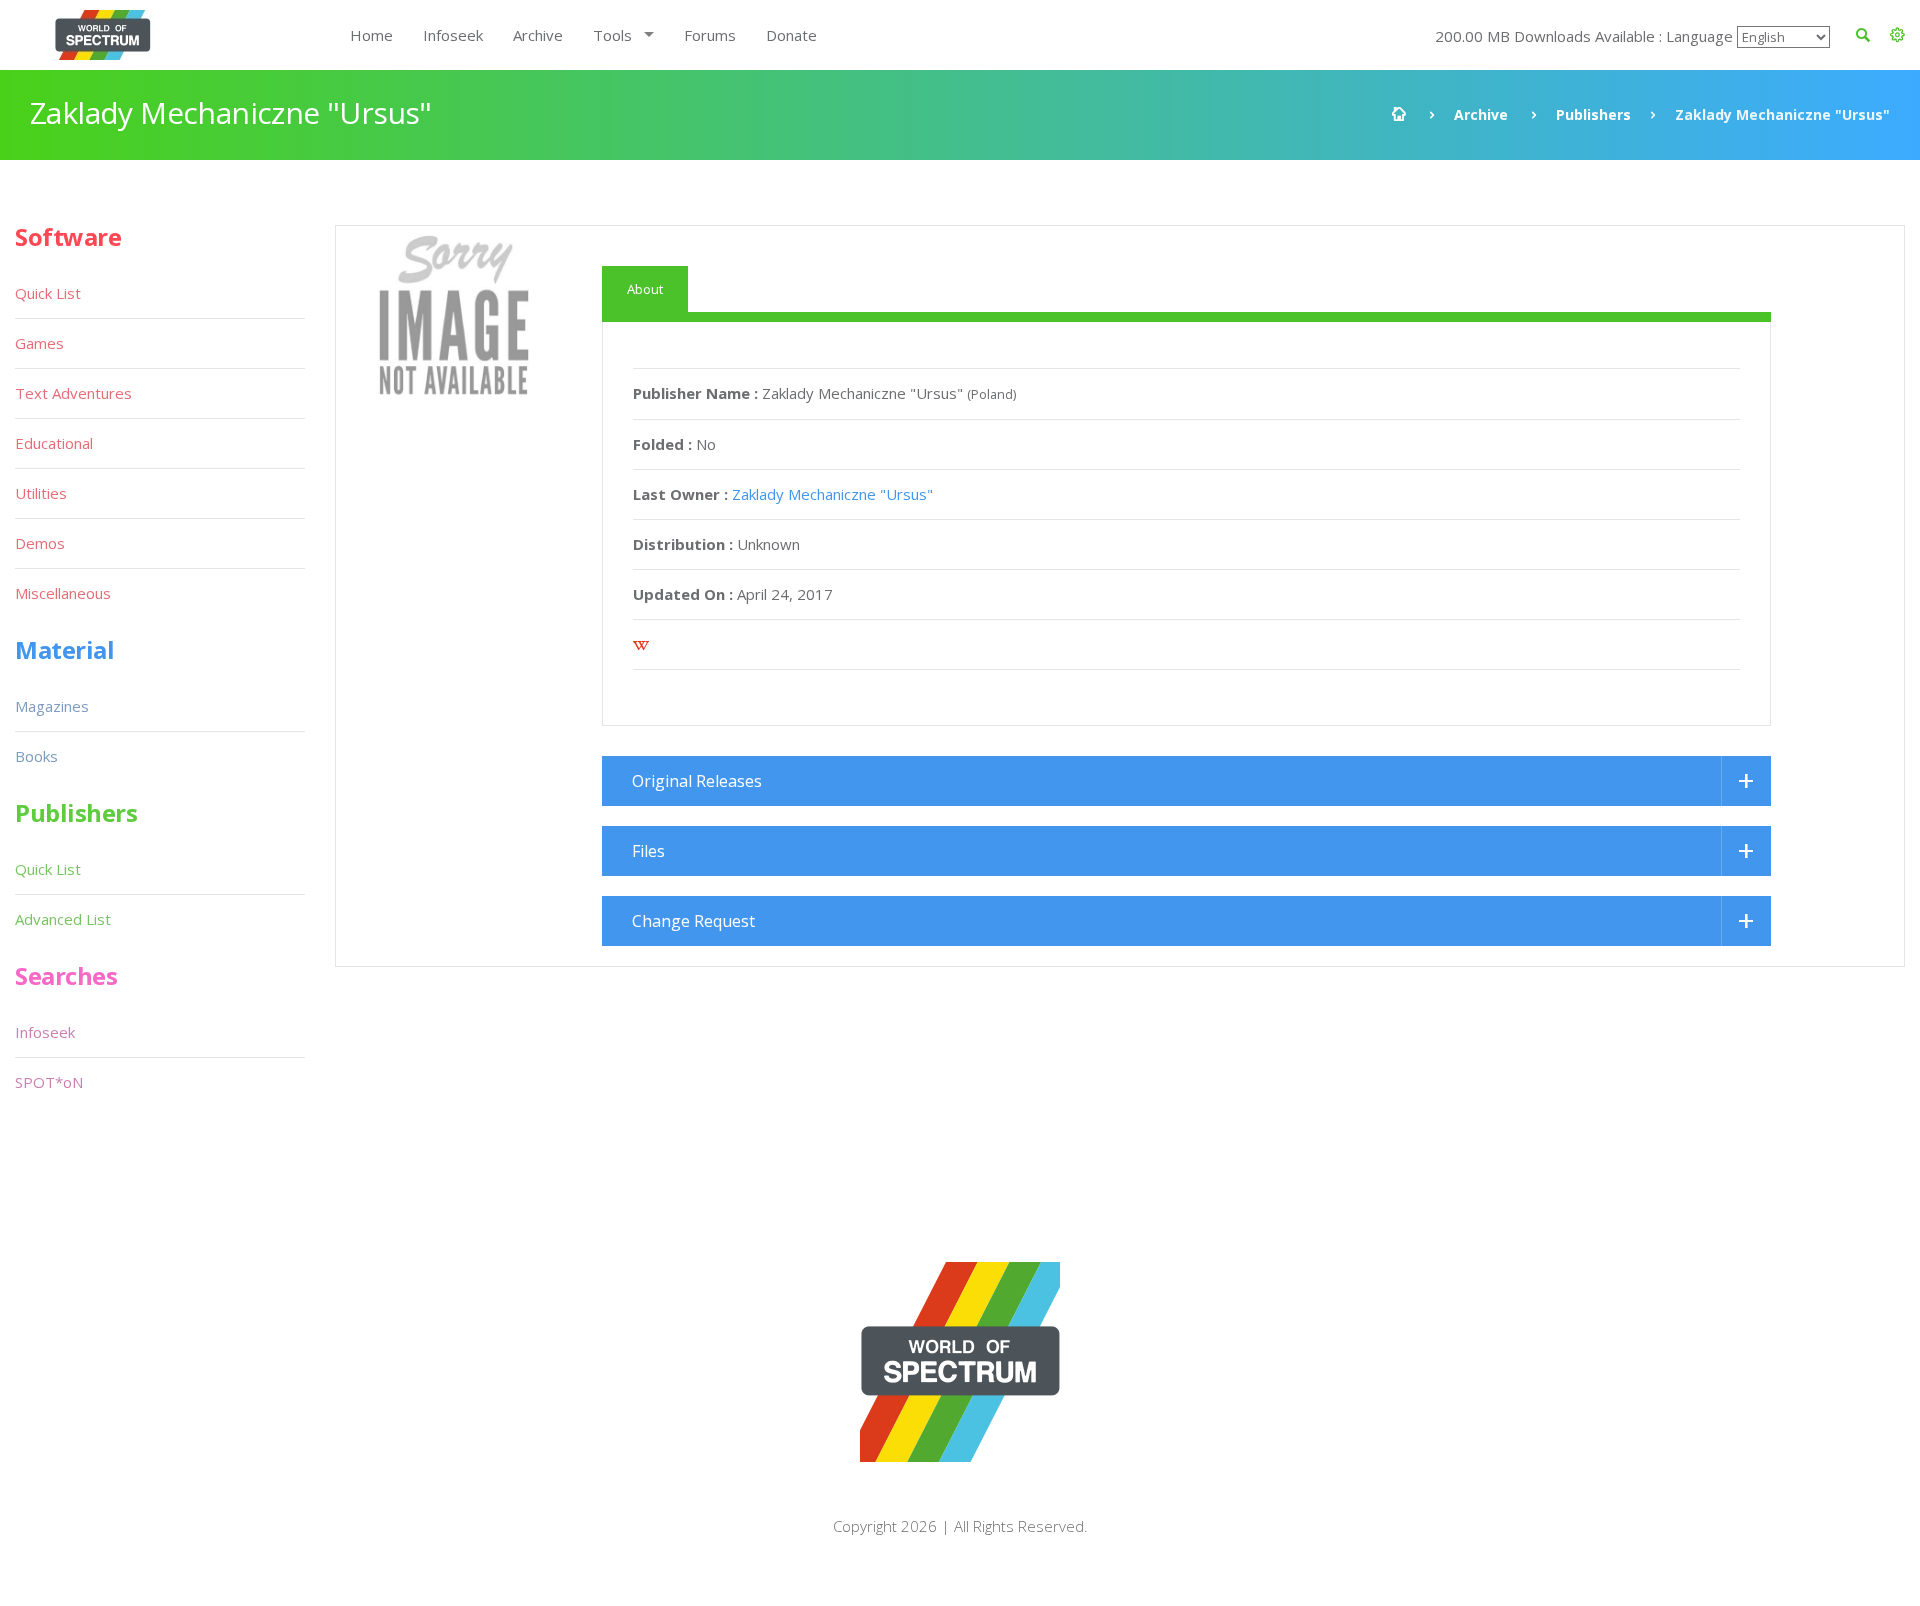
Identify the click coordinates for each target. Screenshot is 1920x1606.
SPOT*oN (49, 1082)
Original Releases (697, 781)
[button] (1897, 35)
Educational (54, 443)
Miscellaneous (63, 593)
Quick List (48, 293)
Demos (40, 543)
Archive (538, 35)
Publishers (1593, 114)
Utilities (41, 493)
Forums (710, 35)
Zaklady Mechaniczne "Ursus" (832, 494)
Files (648, 851)
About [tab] (645, 289)
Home (371, 35)
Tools (612, 35)
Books (36, 756)
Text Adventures (73, 393)
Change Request (693, 921)
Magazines (52, 706)
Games (39, 343)
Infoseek (453, 35)
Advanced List (63, 919)
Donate (791, 35)
